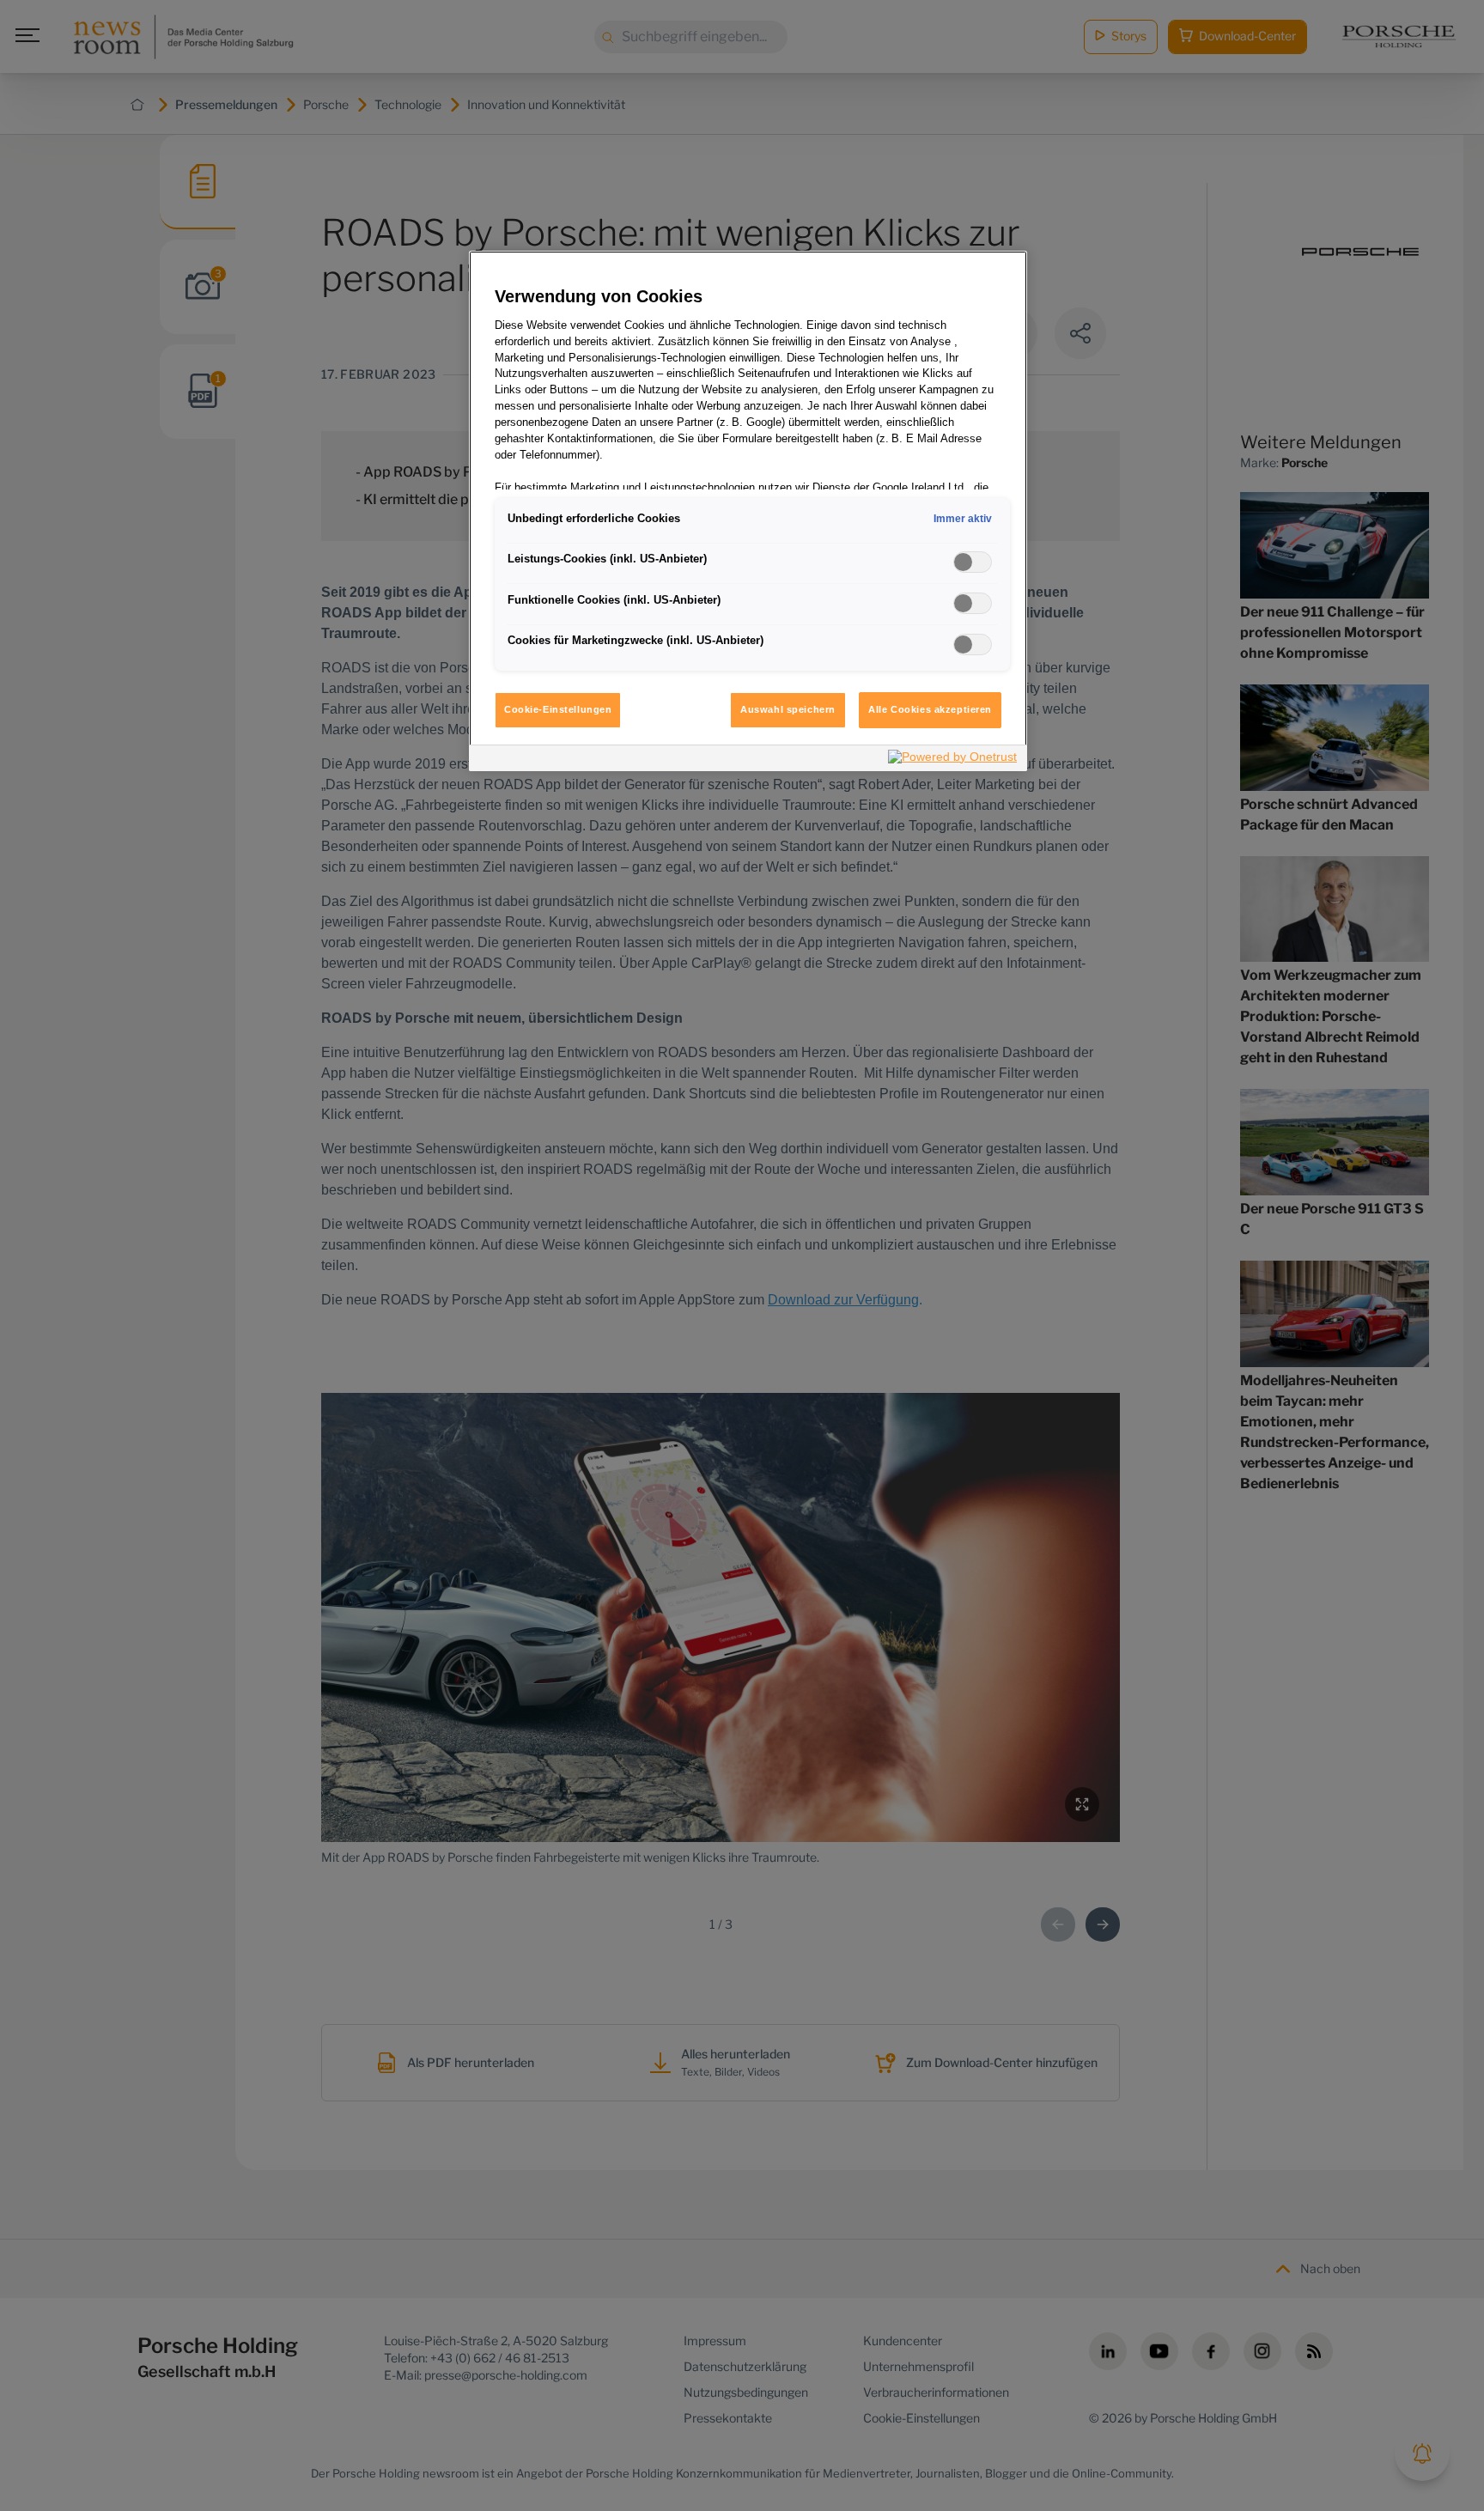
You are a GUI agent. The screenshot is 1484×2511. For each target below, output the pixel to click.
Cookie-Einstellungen (558, 709)
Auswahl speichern (788, 709)
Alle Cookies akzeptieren (930, 709)
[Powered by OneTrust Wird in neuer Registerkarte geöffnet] (953, 760)
